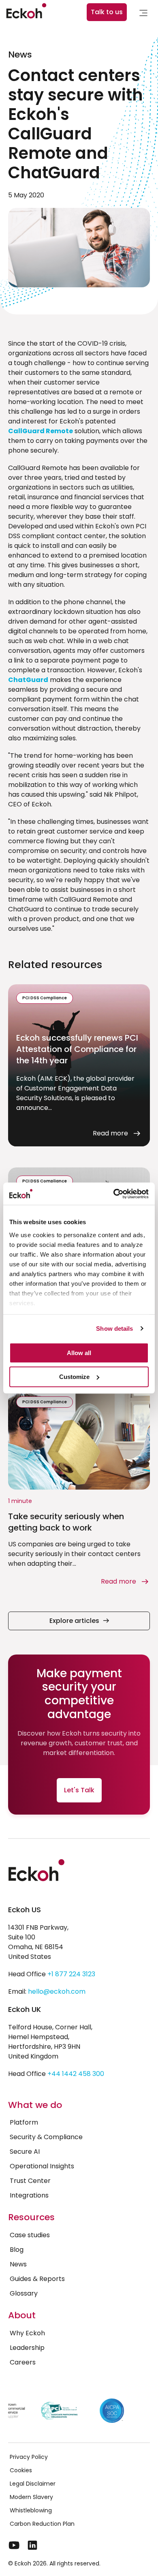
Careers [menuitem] (23, 2362)
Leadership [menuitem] (27, 2348)
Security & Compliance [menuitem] (46, 2137)
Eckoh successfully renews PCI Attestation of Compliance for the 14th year (77, 1049)
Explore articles (74, 1621)
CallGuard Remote (41, 431)
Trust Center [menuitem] (30, 2181)
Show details (114, 1329)
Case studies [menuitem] (30, 2235)
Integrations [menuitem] (29, 2195)
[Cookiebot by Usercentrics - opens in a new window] (114, 1194)
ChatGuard (28, 680)
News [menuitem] (18, 2264)
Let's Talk (79, 1790)
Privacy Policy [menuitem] (29, 2457)
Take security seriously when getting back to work (66, 1522)
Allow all (79, 1353)
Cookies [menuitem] (21, 2470)
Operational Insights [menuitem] (42, 2166)
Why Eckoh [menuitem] (27, 2333)
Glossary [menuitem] (24, 2293)
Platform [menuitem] (24, 2122)
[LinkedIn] (32, 2545)
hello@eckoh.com (57, 1991)
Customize (74, 1377)
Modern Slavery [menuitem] (31, 2497)
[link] (143, 14)
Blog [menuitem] (17, 2250)
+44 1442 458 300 (76, 2074)
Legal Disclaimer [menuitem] (33, 2484)
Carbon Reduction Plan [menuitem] (42, 2524)
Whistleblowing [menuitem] (31, 2510)
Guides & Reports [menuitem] (37, 2279)
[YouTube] (14, 2545)
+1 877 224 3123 (71, 1974)
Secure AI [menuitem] (25, 2152)
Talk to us (107, 12)
